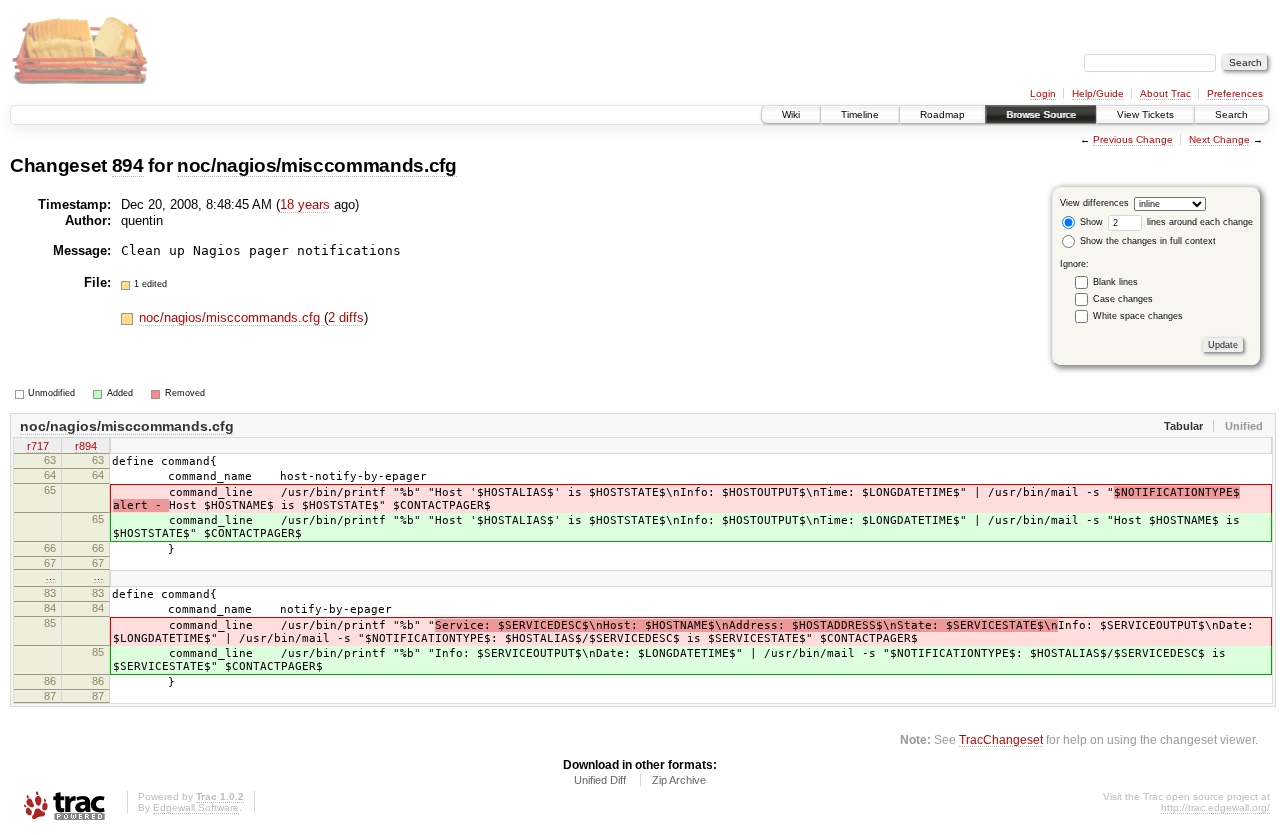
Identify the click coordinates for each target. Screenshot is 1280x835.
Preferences (1235, 93)
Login (1043, 93)
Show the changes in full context (1146, 241)
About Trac (1165, 93)
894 (128, 165)
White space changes (1138, 316)
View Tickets (1145, 114)
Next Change (1219, 139)
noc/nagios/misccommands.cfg (317, 165)
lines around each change (1198, 222)
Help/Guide (1098, 93)
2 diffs (346, 317)
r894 (86, 446)
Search (1231, 114)
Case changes (1123, 299)
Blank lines (1115, 282)
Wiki (791, 114)
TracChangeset (1001, 739)
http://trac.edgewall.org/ (1215, 807)
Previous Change (1133, 139)
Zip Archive (679, 780)
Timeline (860, 114)
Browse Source (1041, 114)
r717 (38, 446)
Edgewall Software (196, 807)
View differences (1094, 203)
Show (1090, 222)
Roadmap (942, 114)
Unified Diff (600, 780)
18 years (305, 204)
